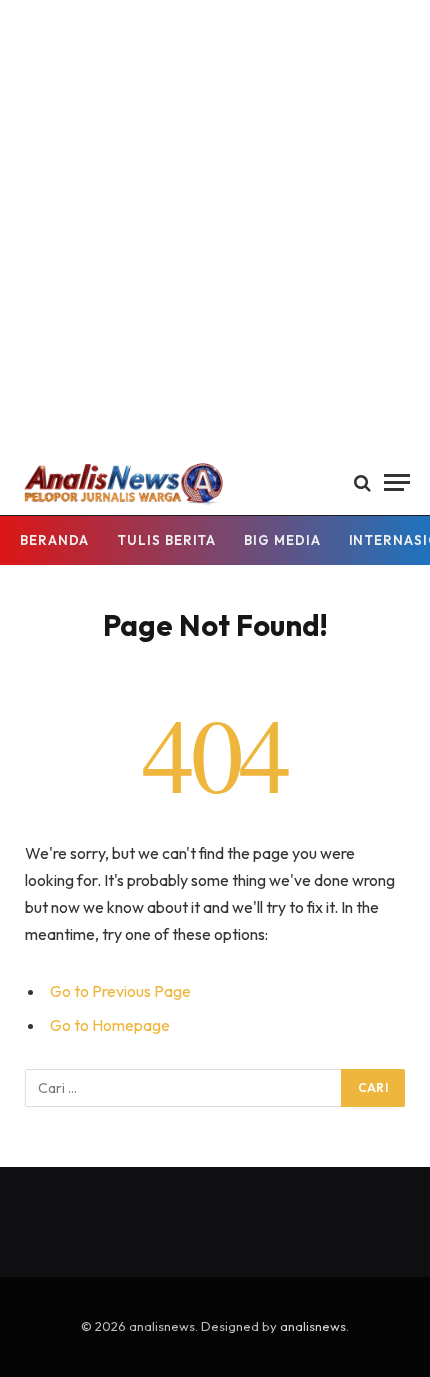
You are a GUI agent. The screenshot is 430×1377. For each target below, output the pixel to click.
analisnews (313, 1326)
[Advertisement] (215, 225)
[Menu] (397, 482)
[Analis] (122, 482)
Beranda (54, 540)
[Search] (362, 482)
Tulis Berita (166, 540)
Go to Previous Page (120, 991)
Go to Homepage (110, 1025)
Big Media (282, 540)
